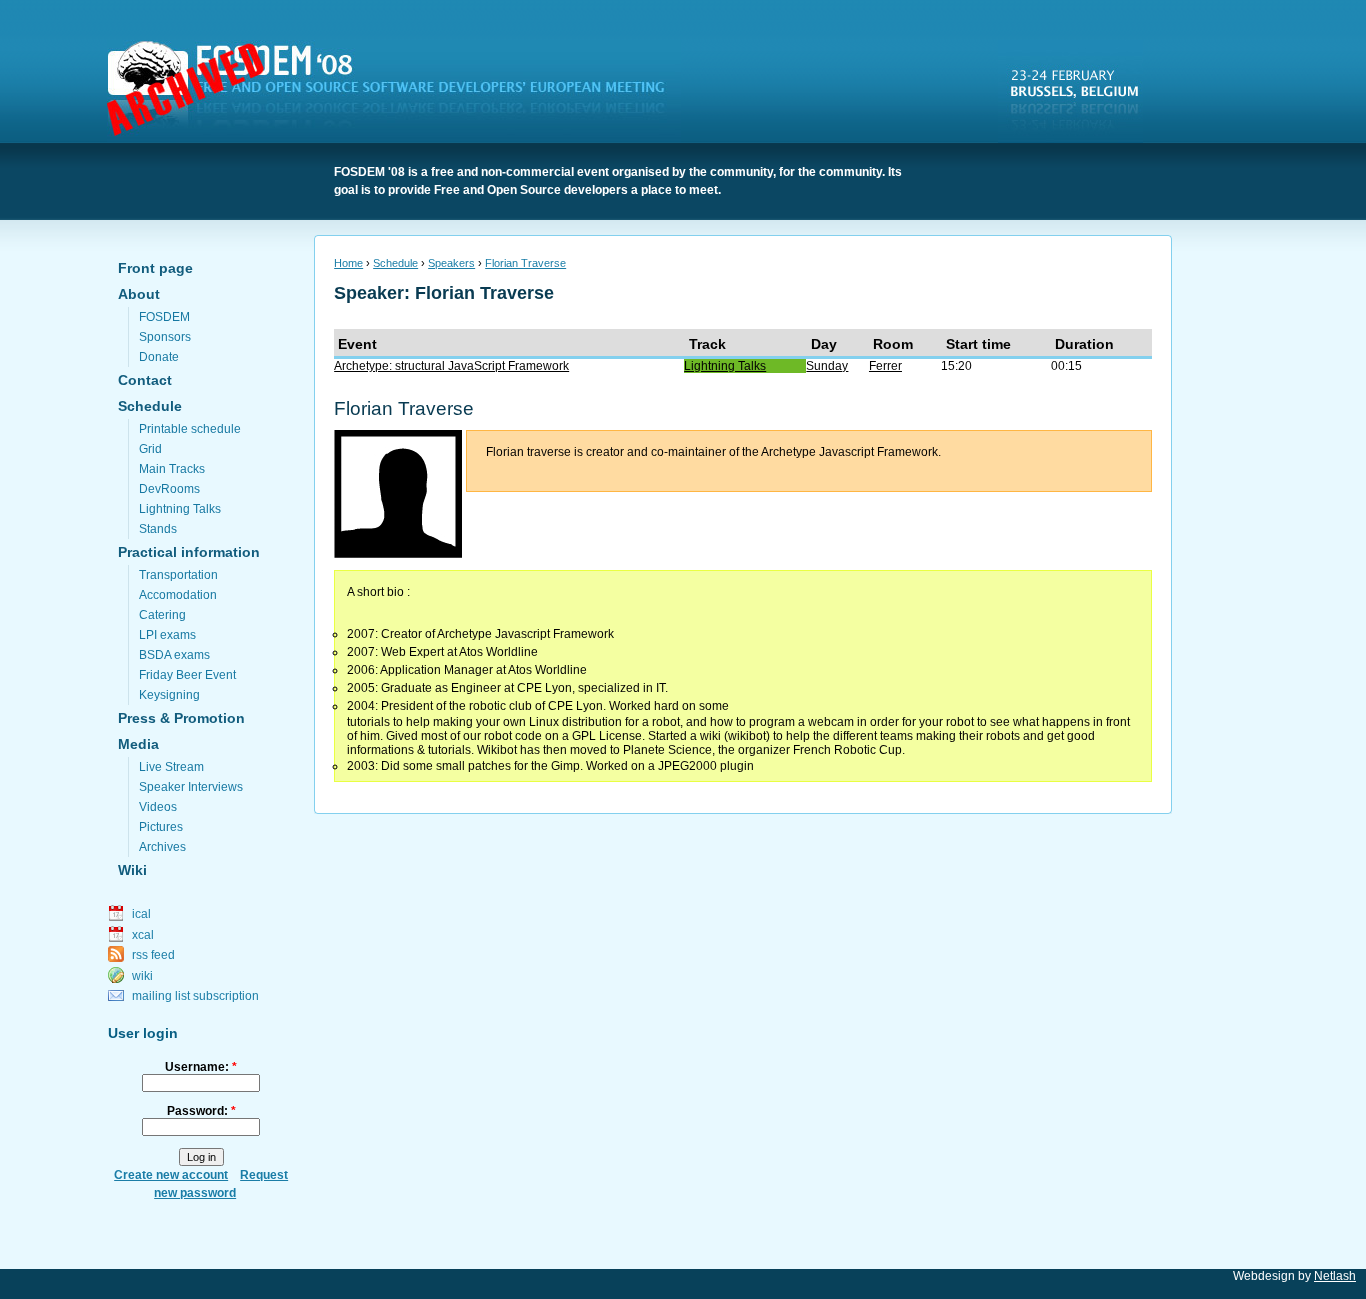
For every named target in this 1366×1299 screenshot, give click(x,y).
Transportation (178, 575)
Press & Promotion (181, 718)
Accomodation (178, 595)
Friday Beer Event (187, 675)
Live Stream (171, 767)
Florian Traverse (525, 263)
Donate (159, 357)
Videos (158, 807)
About (139, 294)
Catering (162, 615)
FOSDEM (398, 91)
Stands (158, 529)
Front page (155, 268)
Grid (150, 449)
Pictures (161, 827)
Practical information (189, 552)
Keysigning (169, 695)
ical (141, 914)
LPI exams (167, 635)
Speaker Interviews (191, 787)
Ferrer (885, 366)
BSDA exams (174, 655)
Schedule (150, 406)
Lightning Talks (180, 509)
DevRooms (169, 489)
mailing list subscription (195, 996)
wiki (142, 976)
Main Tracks (172, 469)
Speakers (451, 263)
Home (348, 263)
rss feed (153, 955)
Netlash (1335, 1276)
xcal (143, 935)
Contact (145, 380)
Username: (201, 1067)
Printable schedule (190, 429)
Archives (162, 847)
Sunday (827, 366)
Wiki (132, 870)
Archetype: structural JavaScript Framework (451, 366)
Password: (201, 1111)
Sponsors (165, 337)
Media (138, 744)
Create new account (171, 1175)
